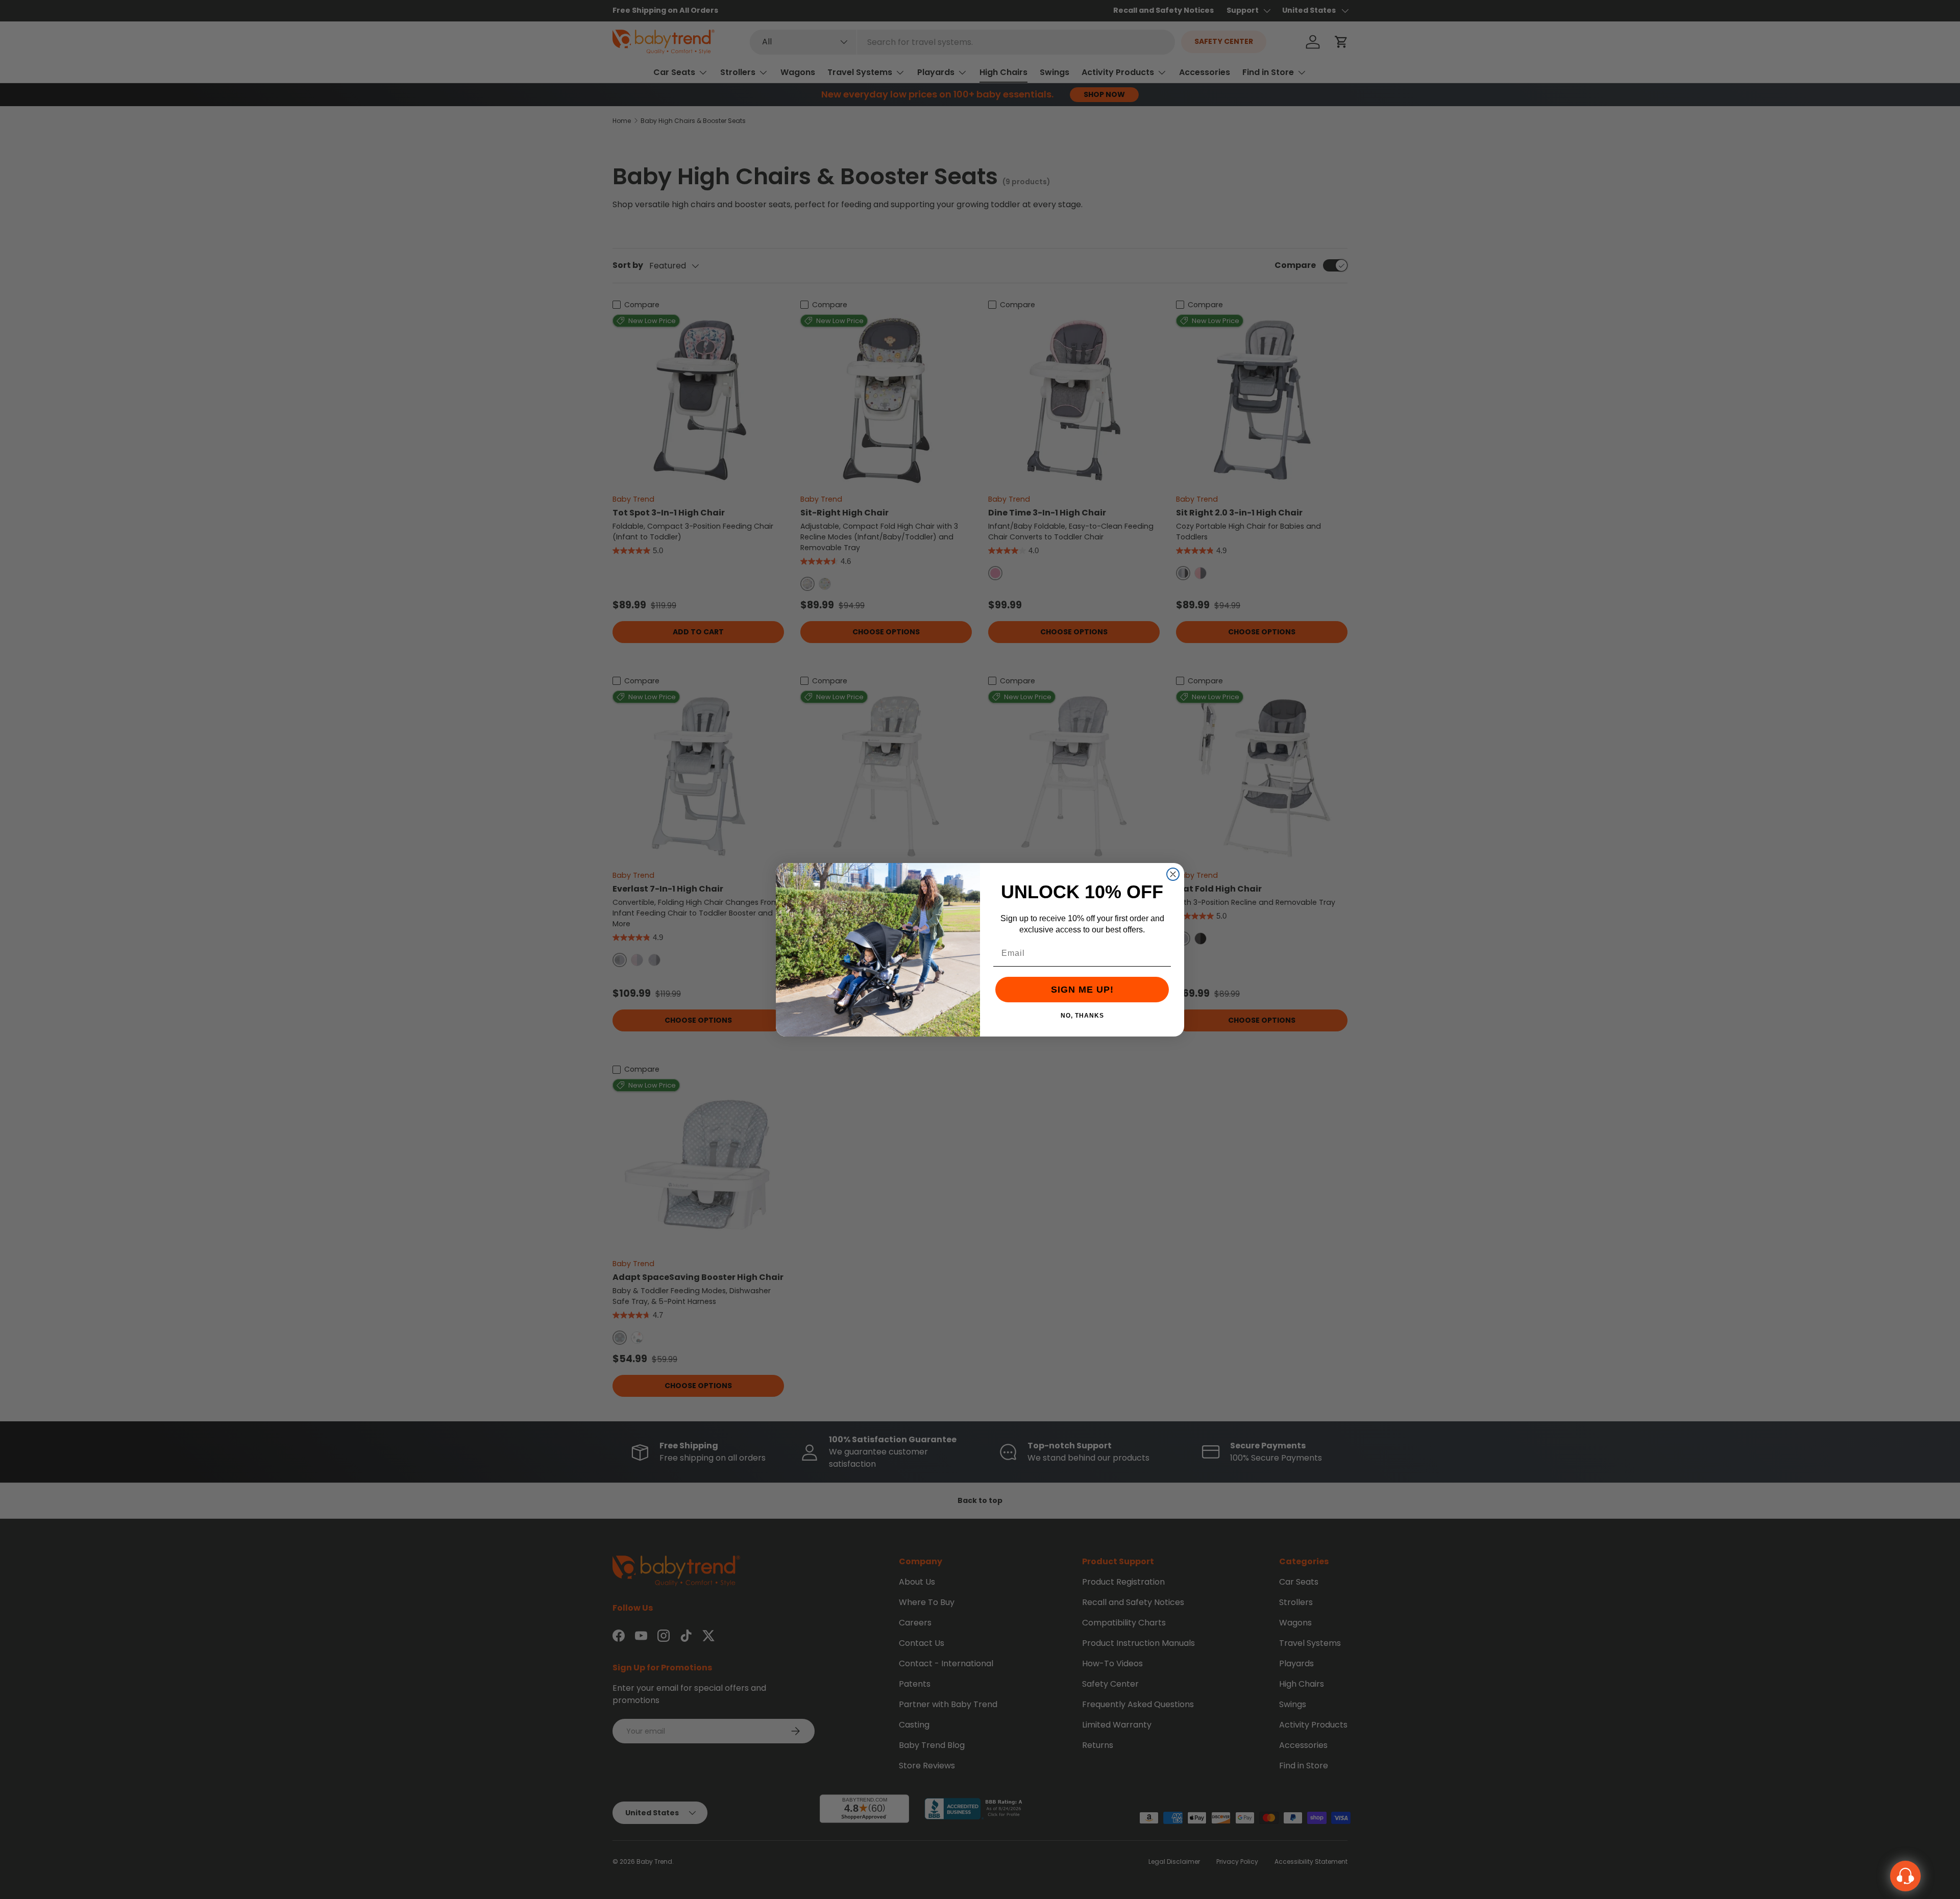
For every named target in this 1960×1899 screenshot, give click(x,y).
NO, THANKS (1082, 1015)
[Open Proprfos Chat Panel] (1905, 1876)
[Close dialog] (1173, 874)
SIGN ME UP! (1082, 990)
